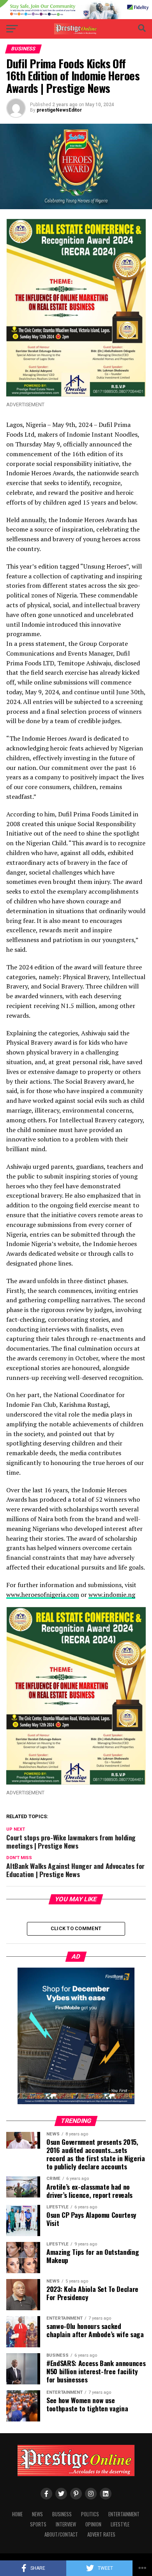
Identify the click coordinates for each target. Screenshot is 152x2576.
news (37, 2514)
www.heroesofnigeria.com (43, 1595)
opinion (93, 2524)
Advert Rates (101, 2534)
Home (17, 2514)
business (62, 2514)
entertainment (124, 2514)
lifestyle (120, 2524)
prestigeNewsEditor (59, 110)
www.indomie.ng (112, 1595)
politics (90, 2514)
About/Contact (61, 2534)
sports (38, 2524)
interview (66, 2524)
